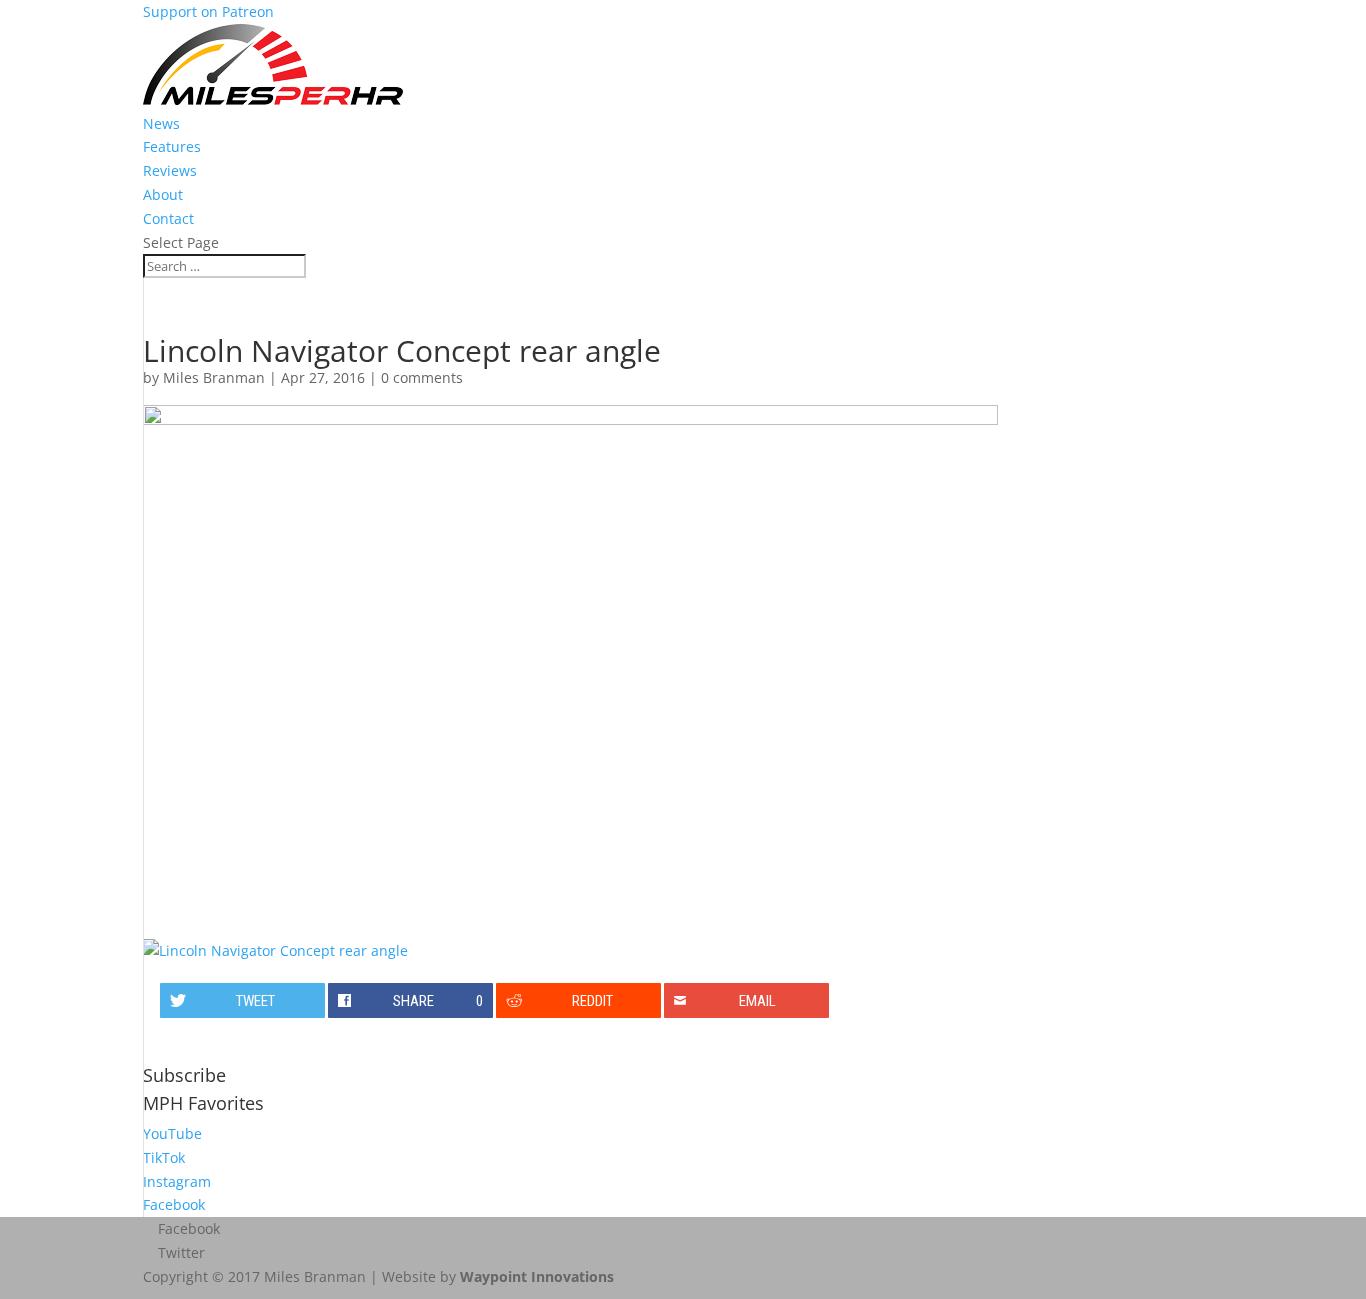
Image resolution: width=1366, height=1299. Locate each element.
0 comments (422, 377)
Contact (168, 218)
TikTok (164, 1157)
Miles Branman (214, 377)
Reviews (170, 170)
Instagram (177, 1181)
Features (172, 146)
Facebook (174, 1204)
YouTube (172, 1133)
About (163, 194)
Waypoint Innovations (537, 1276)
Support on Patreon (208, 11)
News (161, 123)
